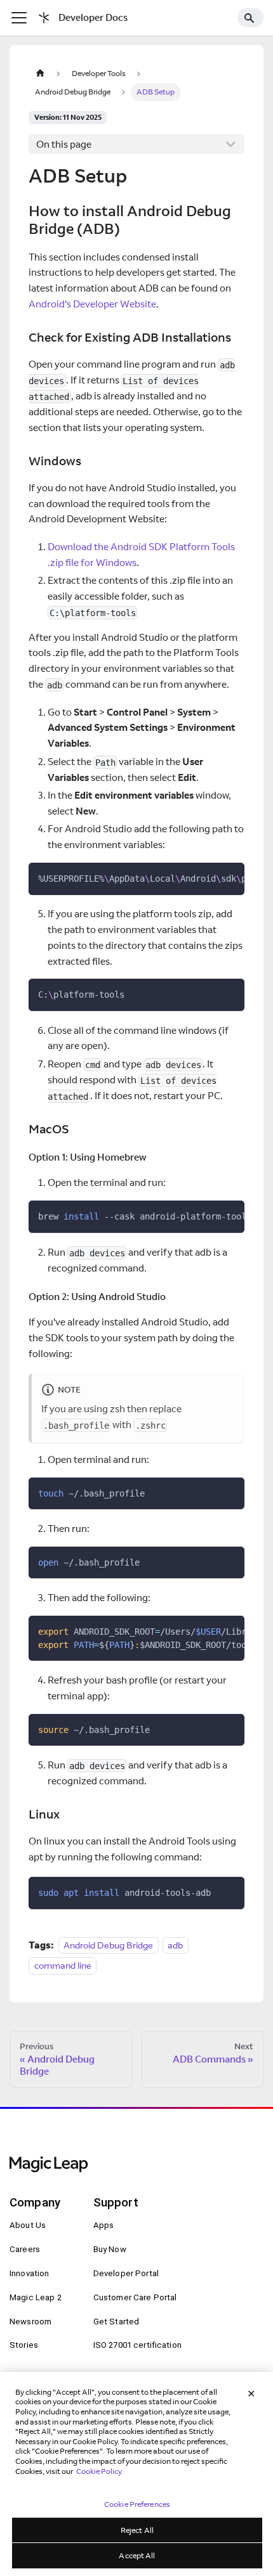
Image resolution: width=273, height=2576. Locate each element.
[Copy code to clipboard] (230, 877)
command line (63, 1965)
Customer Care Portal (135, 2297)
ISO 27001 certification (137, 2345)
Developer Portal (126, 2273)
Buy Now (110, 2249)
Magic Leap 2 (36, 2297)
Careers (25, 2249)
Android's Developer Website (92, 304)
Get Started (117, 2322)
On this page (64, 144)
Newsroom (30, 2322)
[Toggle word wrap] (208, 877)
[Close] (251, 2393)
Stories (24, 2345)
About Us (28, 2225)
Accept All (137, 2555)
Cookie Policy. (100, 2471)
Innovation (29, 2273)
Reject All (137, 2530)
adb (175, 1945)
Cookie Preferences (137, 2504)
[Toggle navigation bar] (19, 18)
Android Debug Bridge (108, 1945)
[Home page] (40, 73)
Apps (104, 2225)
